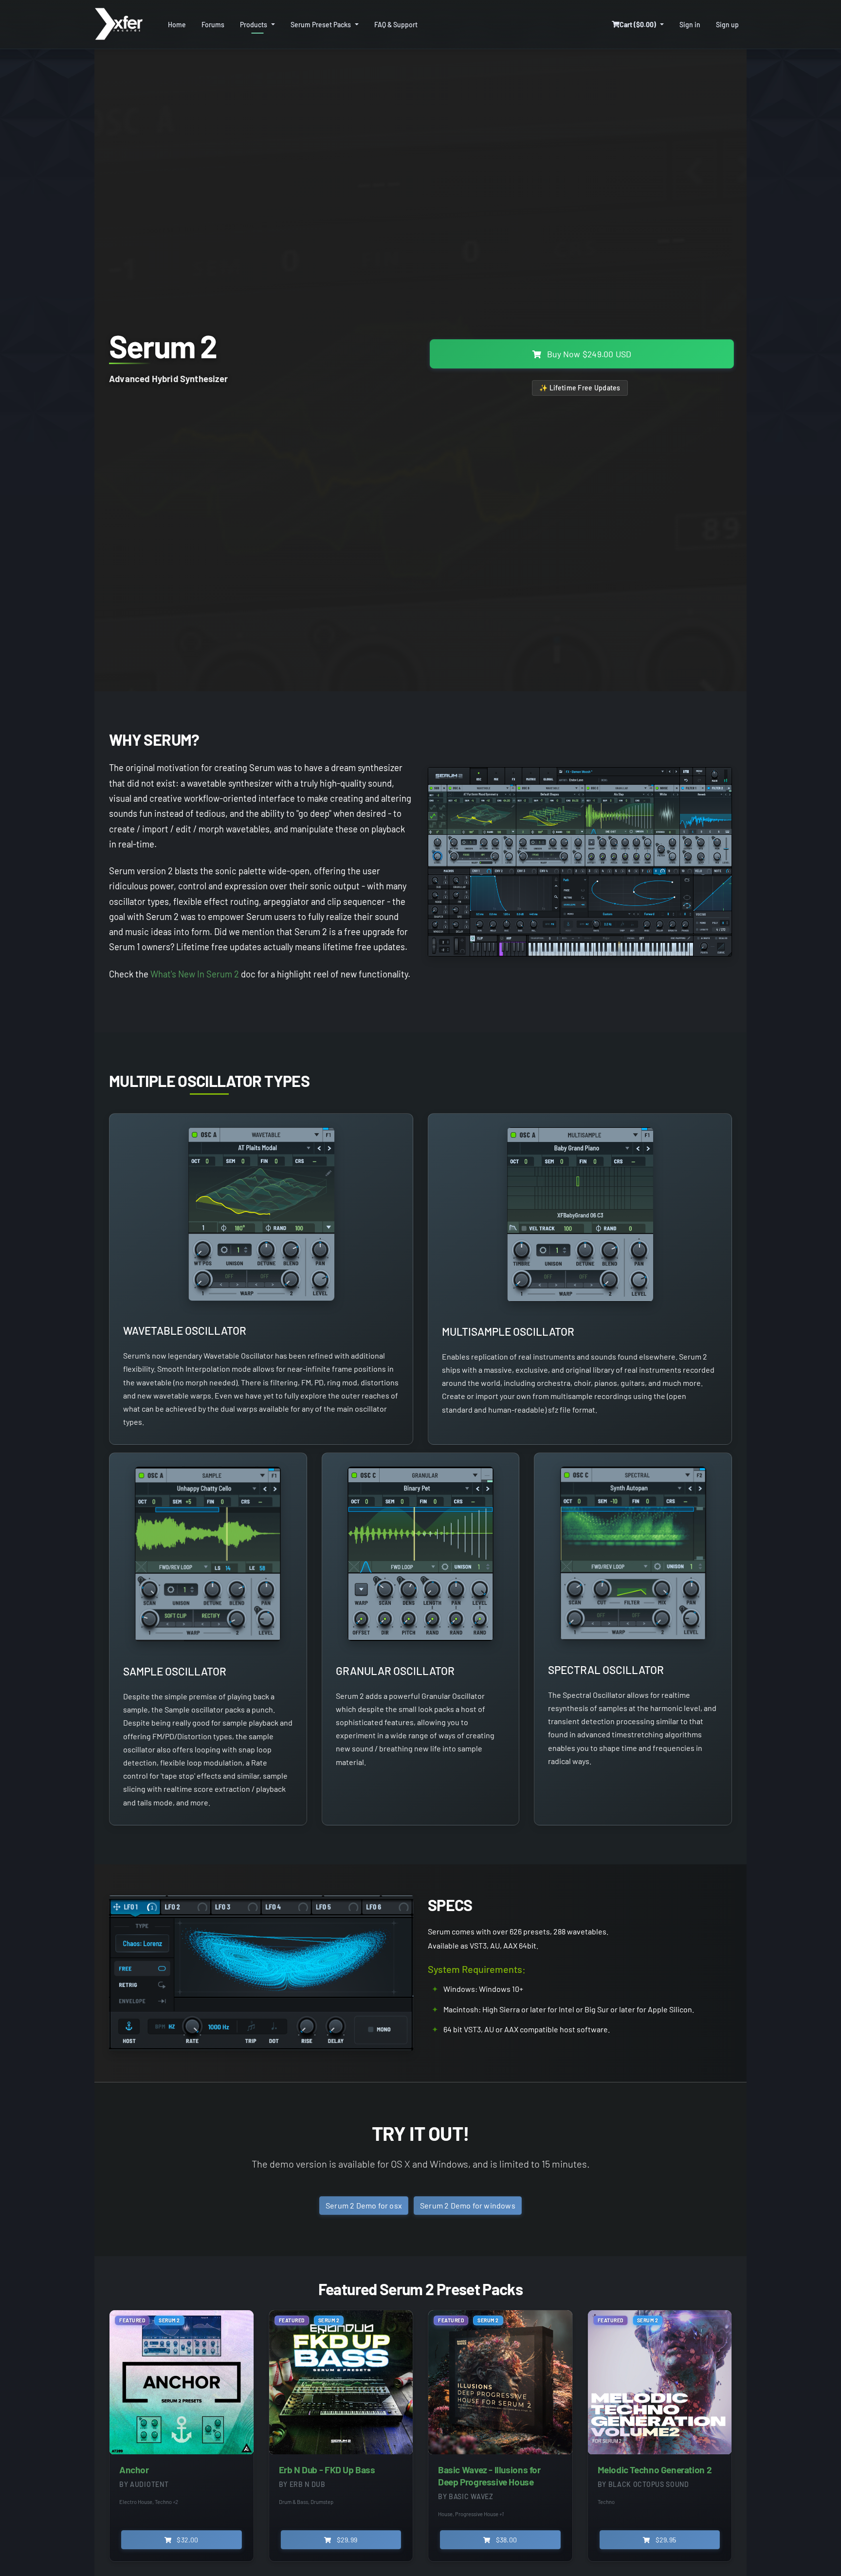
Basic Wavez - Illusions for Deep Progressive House (489, 2476)
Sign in (690, 25)
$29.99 (346, 2540)
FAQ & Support (396, 25)
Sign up (727, 25)
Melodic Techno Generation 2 (655, 2470)
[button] (638, 25)
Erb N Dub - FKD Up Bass (327, 2470)
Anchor (134, 2470)
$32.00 (187, 2540)
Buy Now (588, 354)
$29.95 (665, 2540)
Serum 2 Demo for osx (364, 2205)
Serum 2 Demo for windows (468, 2205)
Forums (213, 25)
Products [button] (254, 25)
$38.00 (506, 2540)
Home (177, 25)
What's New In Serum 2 (195, 974)
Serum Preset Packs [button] (321, 25)
